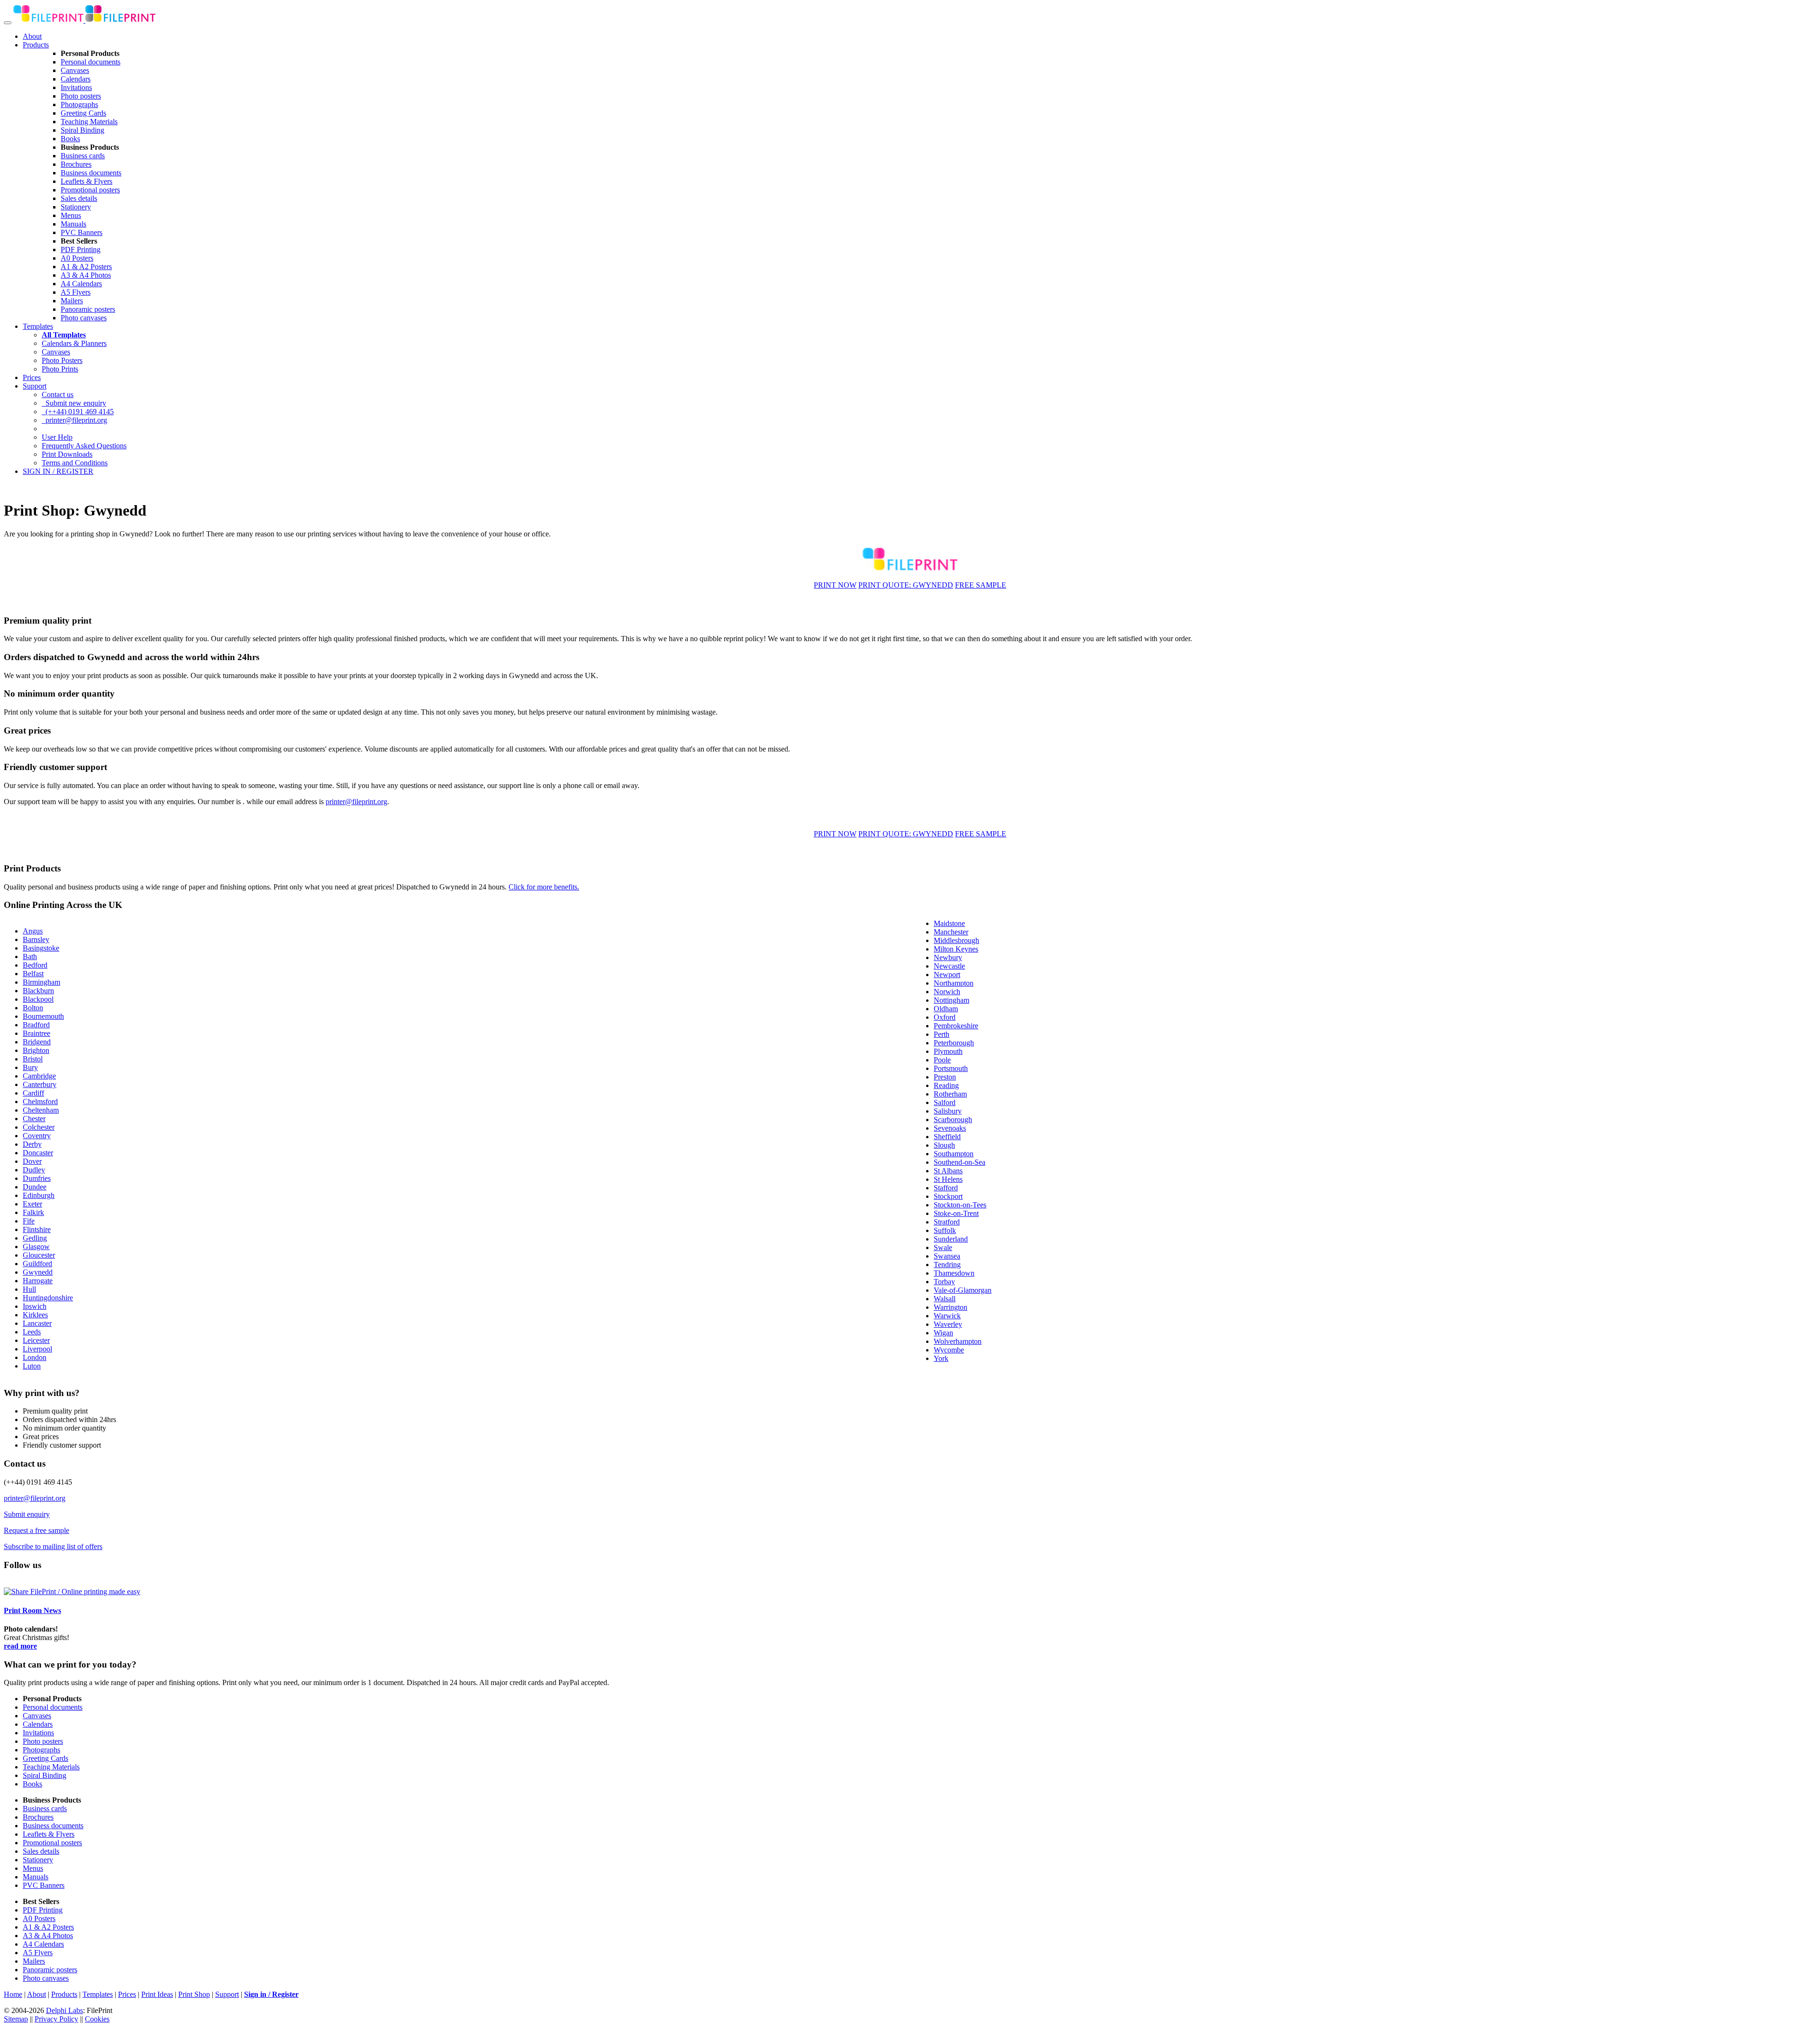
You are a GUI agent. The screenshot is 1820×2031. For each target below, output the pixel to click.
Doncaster (38, 1153)
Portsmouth (951, 1068)
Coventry (37, 1136)
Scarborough (953, 1120)
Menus (71, 215)
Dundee (35, 1187)
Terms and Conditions (75, 463)
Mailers (72, 301)
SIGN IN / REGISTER (58, 471)
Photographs (79, 104)
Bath (30, 957)
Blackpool (38, 999)
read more (20, 1646)
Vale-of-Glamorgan (963, 1290)
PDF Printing (81, 249)
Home (13, 1994)
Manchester (951, 932)
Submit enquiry (27, 1514)
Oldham (946, 1009)
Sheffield (947, 1137)
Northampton (954, 983)
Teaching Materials (89, 122)
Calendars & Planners (74, 343)
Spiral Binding (82, 130)
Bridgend (37, 1042)
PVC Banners (82, 232)
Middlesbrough (956, 940)
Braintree (36, 1033)
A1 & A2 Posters (86, 267)
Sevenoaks (950, 1128)
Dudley (34, 1170)
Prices (32, 377)
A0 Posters (77, 258)
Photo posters (81, 96)
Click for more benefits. (544, 887)
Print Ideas (157, 1994)
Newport (947, 975)
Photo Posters (62, 360)
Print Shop (194, 1994)
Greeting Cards (83, 113)
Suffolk (945, 1230)
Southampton (954, 1154)
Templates (38, 326)
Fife (29, 1221)
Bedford (35, 965)
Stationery (76, 207)
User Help (57, 437)
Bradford (36, 1025)
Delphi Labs (64, 2010)
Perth (942, 1034)
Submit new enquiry (74, 403)
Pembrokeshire (956, 1026)
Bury (30, 1067)
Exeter (32, 1204)
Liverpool (37, 1349)
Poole (942, 1060)
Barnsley (36, 939)
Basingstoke (41, 948)
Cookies (97, 2019)
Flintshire (37, 1229)
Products (36, 45)
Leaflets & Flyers (86, 181)
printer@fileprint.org (74, 420)
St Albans (948, 1171)
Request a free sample (36, 1530)
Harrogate (38, 1281)
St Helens (948, 1179)
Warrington (951, 1307)
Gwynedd (38, 1272)
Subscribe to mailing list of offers (53, 1546)
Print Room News (32, 1610)
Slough (944, 1145)
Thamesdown (954, 1273)
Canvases (75, 70)
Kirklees (35, 1315)
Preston (945, 1077)
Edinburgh (39, 1195)
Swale (943, 1247)
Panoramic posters (88, 309)
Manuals (73, 224)
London (35, 1357)
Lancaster (37, 1323)
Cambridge (39, 1076)
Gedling (35, 1238)
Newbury (948, 957)
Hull (29, 1289)
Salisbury (948, 1111)
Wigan (943, 1333)
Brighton (36, 1050)
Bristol (33, 1059)
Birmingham (41, 982)
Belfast (33, 974)
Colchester (39, 1127)
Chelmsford (40, 1102)
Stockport (948, 1196)
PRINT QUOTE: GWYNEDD (906, 585)
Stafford (946, 1188)
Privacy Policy (56, 2019)
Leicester (36, 1340)
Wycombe (949, 1350)
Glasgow (36, 1247)
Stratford (947, 1222)
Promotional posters (90, 190)
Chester (34, 1119)
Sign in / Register (271, 1994)
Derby (32, 1144)
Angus (33, 931)
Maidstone (949, 923)
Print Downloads (67, 454)
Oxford (945, 1017)
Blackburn (38, 991)
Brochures (76, 164)
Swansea (947, 1256)
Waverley (948, 1324)
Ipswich (35, 1306)
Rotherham (950, 1094)
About (32, 36)
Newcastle (949, 966)
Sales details (79, 198)
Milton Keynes (956, 949)
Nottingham (951, 1000)
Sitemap (16, 2019)
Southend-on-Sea (960, 1162)
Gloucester (39, 1255)
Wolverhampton (958, 1341)
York (941, 1358)
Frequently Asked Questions (84, 446)
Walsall (945, 1299)
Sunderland (951, 1239)
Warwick (947, 1316)
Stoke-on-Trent (956, 1213)
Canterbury (40, 1084)
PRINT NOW (835, 585)
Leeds (32, 1332)
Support (35, 386)
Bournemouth (43, 1016)
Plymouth (948, 1051)
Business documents (91, 173)
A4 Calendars (81, 284)
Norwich (947, 992)
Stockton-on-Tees (960, 1205)
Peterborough (954, 1043)
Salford (945, 1102)
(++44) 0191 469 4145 (78, 412)
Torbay (944, 1282)
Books (70, 139)
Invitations (76, 87)
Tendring (947, 1265)
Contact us (58, 394)
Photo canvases (84, 318)
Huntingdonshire (48, 1298)
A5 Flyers (76, 292)
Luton (32, 1366)
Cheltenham (41, 1110)
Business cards (83, 156)
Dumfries (37, 1178)
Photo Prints (60, 369)
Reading (946, 1085)
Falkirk (33, 1212)
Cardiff (33, 1093)
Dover (32, 1161)
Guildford (37, 1264)
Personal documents (91, 62)
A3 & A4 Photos (86, 275)
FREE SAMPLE (981, 585)
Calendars (76, 79)
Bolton (33, 1008)
